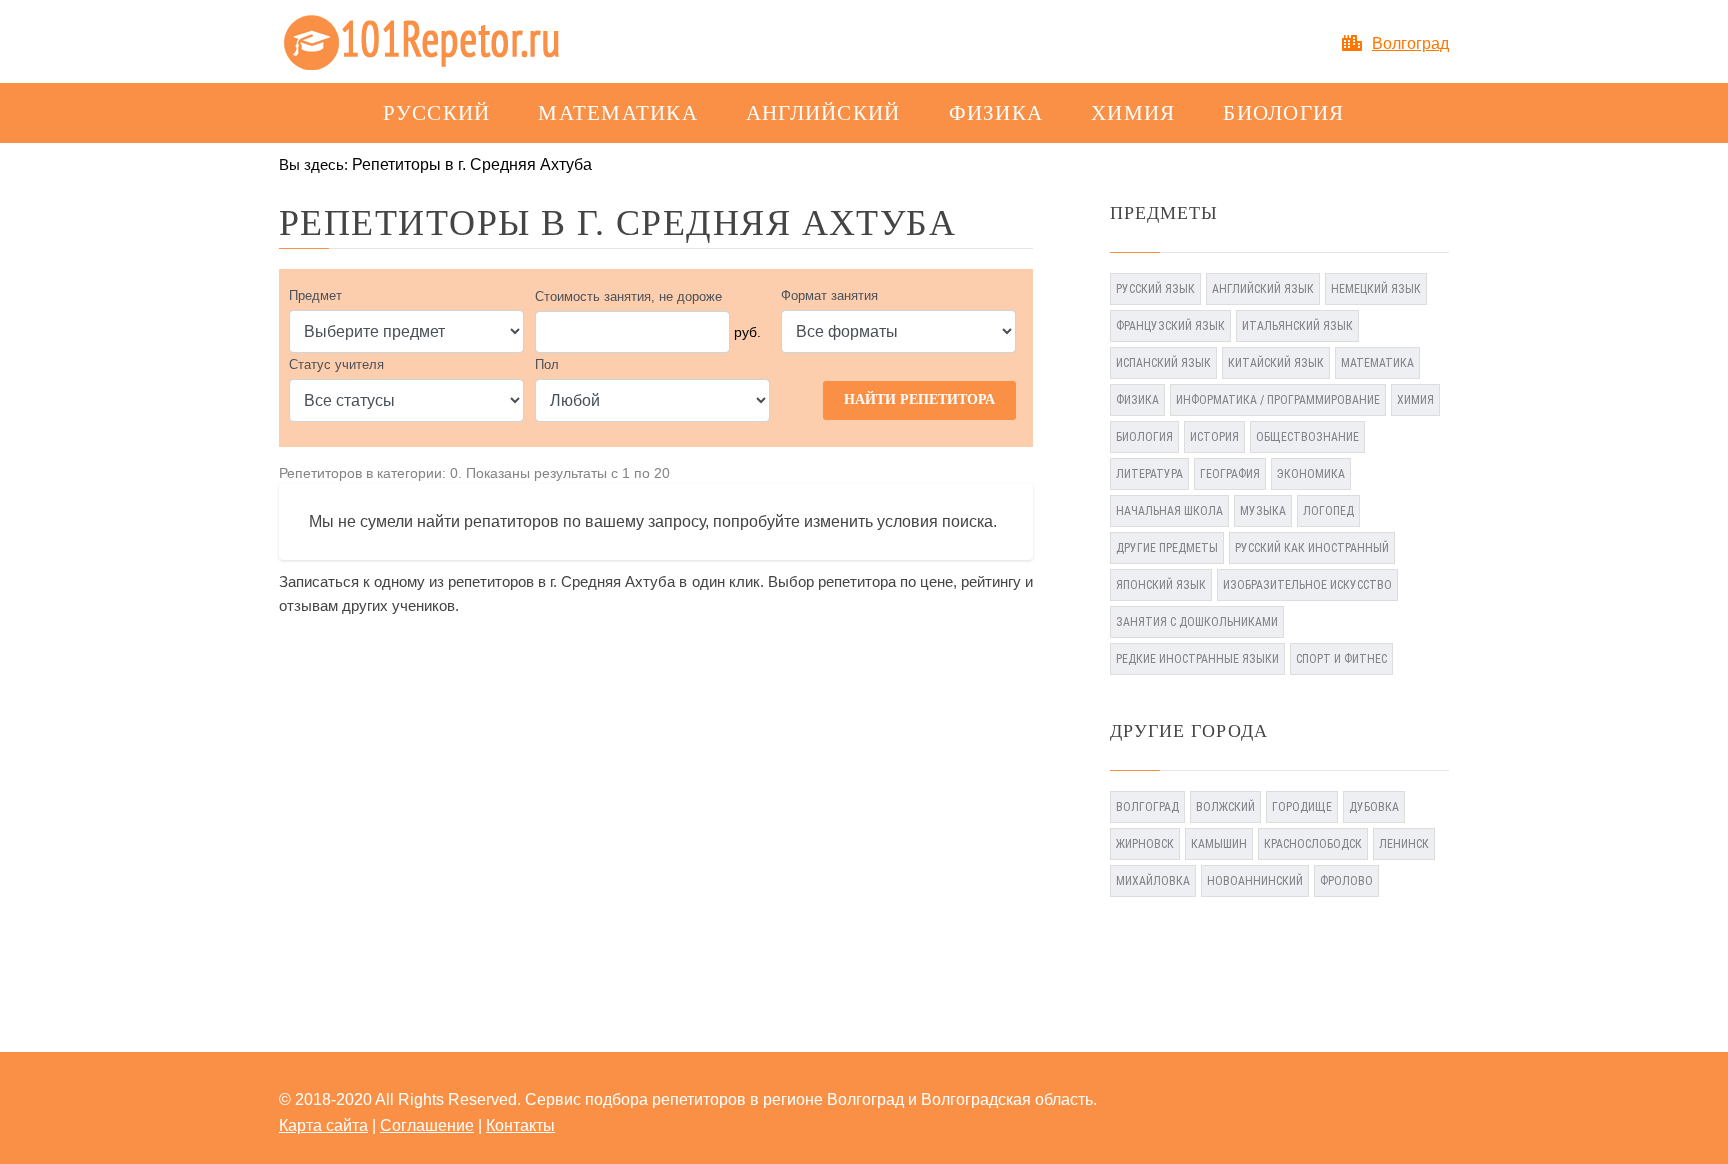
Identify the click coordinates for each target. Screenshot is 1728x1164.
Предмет (315, 295)
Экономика (1311, 474)
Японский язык (1161, 585)
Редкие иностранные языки (1197, 659)
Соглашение (427, 1125)
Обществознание (1307, 437)
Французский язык (1170, 326)
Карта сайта (323, 1125)
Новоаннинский (1255, 881)
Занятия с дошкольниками (1197, 622)
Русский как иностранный (1312, 548)
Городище (1302, 807)
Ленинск (1404, 844)
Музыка (1263, 511)
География (1230, 474)
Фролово (1346, 881)
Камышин (1219, 844)
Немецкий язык (1376, 289)
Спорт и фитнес (1341, 659)
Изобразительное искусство (1307, 585)
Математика (618, 113)
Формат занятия (829, 295)
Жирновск (1145, 844)
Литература (1149, 474)
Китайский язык (1276, 363)
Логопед (1328, 511)
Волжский (1225, 807)
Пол (547, 364)
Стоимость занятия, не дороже (628, 296)
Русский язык (1155, 289)
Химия (1133, 113)
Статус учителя (336, 364)
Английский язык (1263, 289)
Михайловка (1153, 881)
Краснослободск (1313, 844)
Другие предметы (1167, 548)
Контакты (520, 1125)
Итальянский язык (1297, 326)
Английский (823, 113)
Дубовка (1374, 807)
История (1214, 437)
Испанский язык (1163, 363)
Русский (436, 113)
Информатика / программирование (1278, 400)
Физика (996, 113)
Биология (1283, 113)
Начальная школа (1169, 511)
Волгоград (1410, 43)
